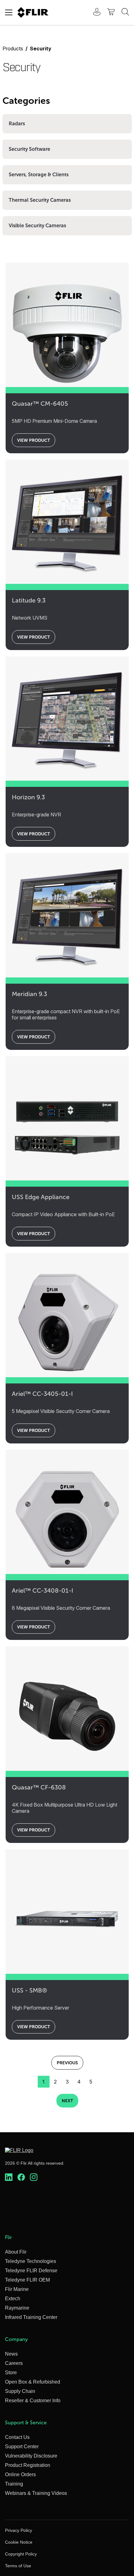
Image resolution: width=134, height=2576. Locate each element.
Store (11, 2373)
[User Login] (93, 13)
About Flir (16, 2252)
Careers (14, 2363)
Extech (13, 2299)
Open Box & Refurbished (33, 2382)
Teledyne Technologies (31, 2261)
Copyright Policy (21, 2554)
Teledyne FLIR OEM (27, 2280)
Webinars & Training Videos (36, 2493)
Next (67, 2101)
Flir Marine (17, 2289)
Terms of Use (18, 2566)
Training (14, 2484)
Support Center (22, 2447)
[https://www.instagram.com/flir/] (34, 2177)
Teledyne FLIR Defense (31, 2271)
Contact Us (17, 2437)
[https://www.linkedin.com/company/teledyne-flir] (9, 2177)
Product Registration (28, 2465)
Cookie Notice (19, 2542)
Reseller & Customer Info (33, 2401)
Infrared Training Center (31, 2317)
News (11, 2354)
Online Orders (20, 2474)
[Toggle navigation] (9, 12)
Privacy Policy (19, 2530)
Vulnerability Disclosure (31, 2456)
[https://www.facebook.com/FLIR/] (21, 2177)
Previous (67, 2063)
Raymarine (17, 2308)
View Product (33, 440)
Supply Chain (20, 2391)
